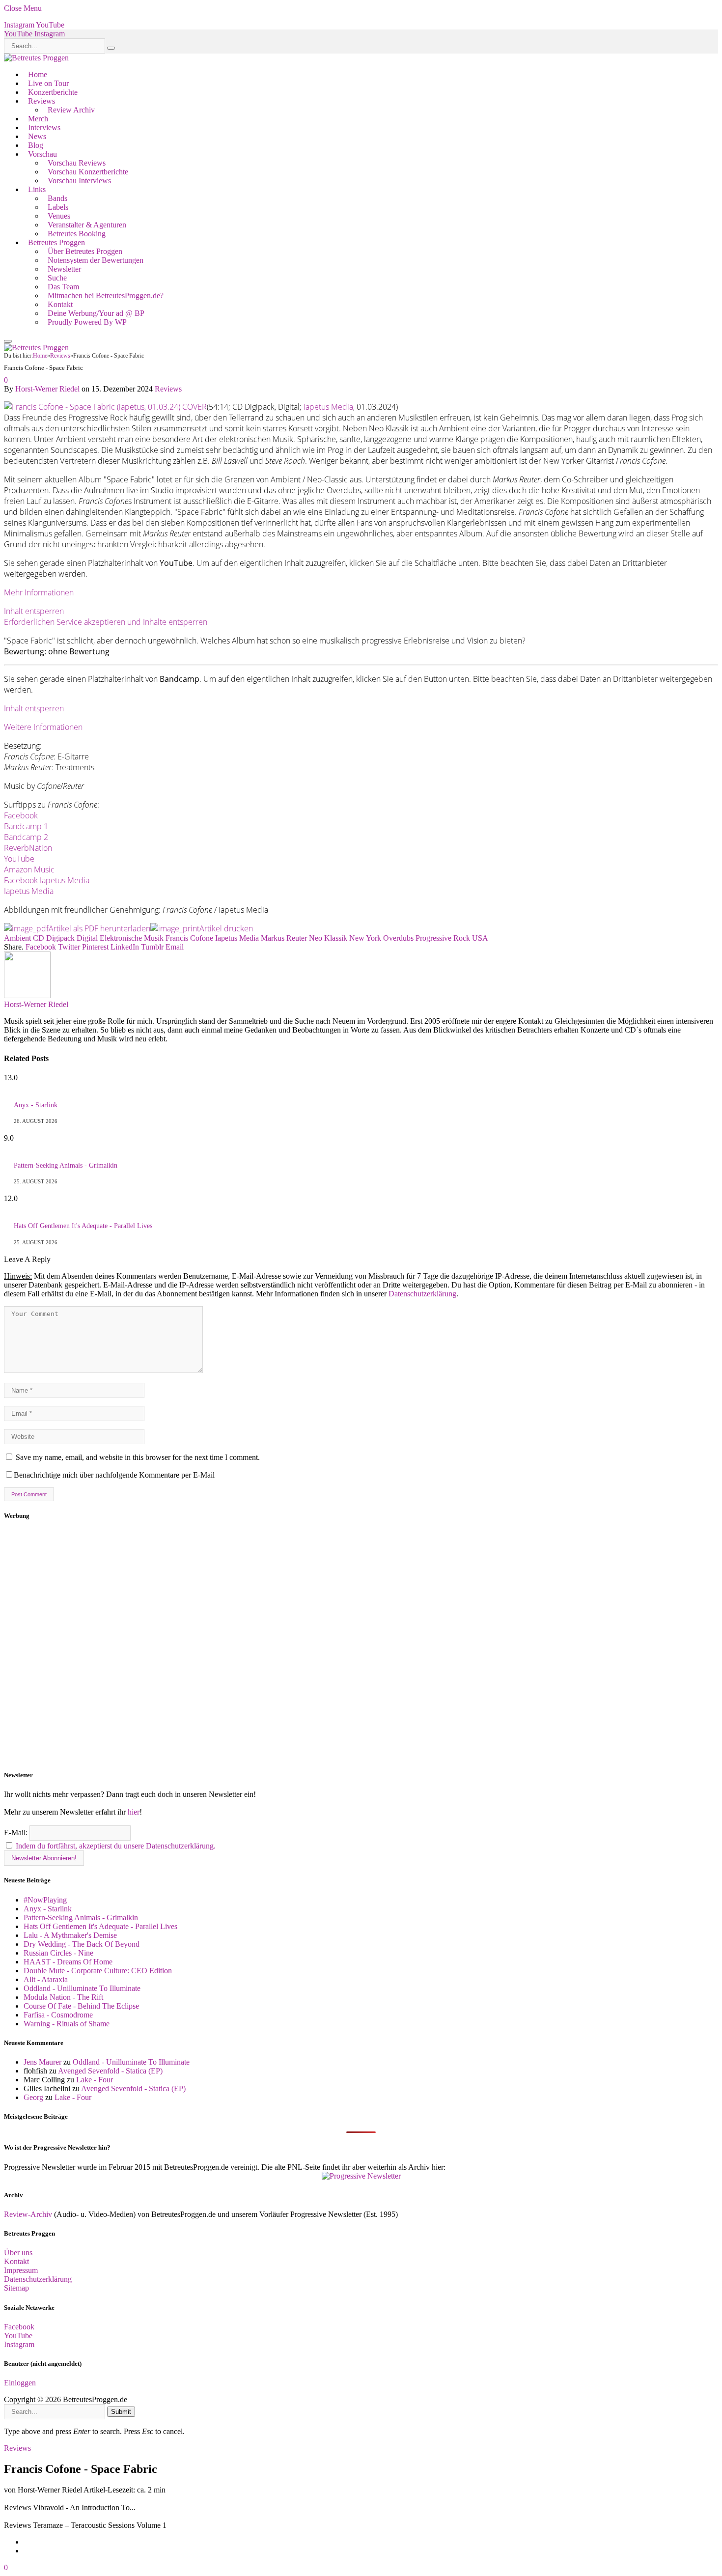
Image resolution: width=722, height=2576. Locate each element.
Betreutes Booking (77, 234)
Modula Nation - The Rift (63, 1997)
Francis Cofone (189, 938)
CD (39, 938)
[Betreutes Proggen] (36, 58)
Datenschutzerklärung (422, 1294)
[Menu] (8, 341)
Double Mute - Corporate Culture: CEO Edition (98, 1971)
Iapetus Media (328, 407)
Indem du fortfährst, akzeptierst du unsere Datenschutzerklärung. (116, 1846)
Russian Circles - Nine (58, 1953)
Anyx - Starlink (36, 1105)
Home (38, 74)
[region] (361, 1646)
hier (134, 1812)
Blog (36, 145)
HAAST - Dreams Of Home (68, 1962)
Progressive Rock (443, 938)
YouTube (19, 859)
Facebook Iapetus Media (47, 880)
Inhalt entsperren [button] (34, 611)
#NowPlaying (45, 1900)
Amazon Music (29, 869)
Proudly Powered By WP (87, 322)
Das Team (63, 287)
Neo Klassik (328, 938)
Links (37, 189)
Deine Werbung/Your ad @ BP (96, 313)
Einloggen (20, 2383)
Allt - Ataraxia (46, 1979)
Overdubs (398, 938)
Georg (33, 2097)
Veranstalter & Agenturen (87, 225)
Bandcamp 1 (26, 826)
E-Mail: (17, 1833)
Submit (121, 2412)
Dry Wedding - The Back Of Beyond (82, 1944)
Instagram (19, 2344)
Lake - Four (95, 2080)
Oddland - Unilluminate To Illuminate (82, 1988)
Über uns (18, 2253)
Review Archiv (71, 110)
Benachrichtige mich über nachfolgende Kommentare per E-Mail (114, 1475)
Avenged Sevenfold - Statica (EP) (110, 2071)
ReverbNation (28, 848)
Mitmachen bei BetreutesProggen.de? (106, 295)
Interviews (44, 127)
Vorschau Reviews (77, 163)
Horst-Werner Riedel (47, 389)
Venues (59, 216)
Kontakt (60, 304)
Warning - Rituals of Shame (67, 2024)
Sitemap (16, 2288)
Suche (57, 278)
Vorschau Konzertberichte (88, 172)
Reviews (42, 101)
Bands (57, 198)
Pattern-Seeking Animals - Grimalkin (66, 1165)
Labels (58, 207)
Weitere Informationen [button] (43, 727)
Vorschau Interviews (79, 181)
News (37, 136)
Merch (38, 119)
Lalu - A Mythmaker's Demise (70, 1935)
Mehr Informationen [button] (39, 592)
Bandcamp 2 (26, 837)
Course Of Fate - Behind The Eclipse (81, 2006)
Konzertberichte (53, 92)
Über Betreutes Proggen (85, 251)
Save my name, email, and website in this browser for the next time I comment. (138, 1457)
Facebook (21, 815)
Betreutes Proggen (56, 242)
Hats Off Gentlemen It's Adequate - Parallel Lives (83, 1226)
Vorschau (42, 154)
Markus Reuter (284, 938)
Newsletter (64, 269)
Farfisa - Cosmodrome (58, 2015)
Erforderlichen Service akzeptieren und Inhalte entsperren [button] (106, 622)
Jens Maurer (42, 2062)
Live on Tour (48, 83)
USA (480, 938)
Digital (87, 938)
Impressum (21, 2270)
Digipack (60, 938)
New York (365, 938)
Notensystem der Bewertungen (96, 260)
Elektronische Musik (132, 938)
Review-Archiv (28, 2214)
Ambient (17, 938)
